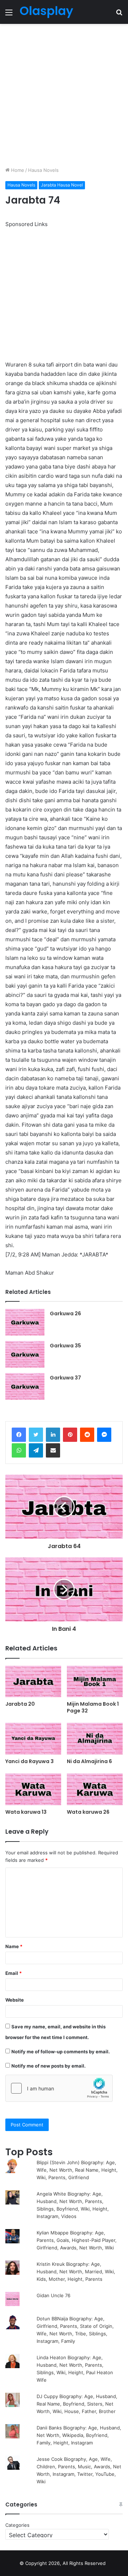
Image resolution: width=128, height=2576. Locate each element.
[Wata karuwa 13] (33, 1789)
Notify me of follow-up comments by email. (61, 2052)
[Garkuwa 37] (25, 1386)
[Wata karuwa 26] (95, 1789)
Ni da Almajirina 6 (89, 1761)
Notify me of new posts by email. (49, 2066)
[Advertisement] (64, 95)
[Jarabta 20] (33, 1682)
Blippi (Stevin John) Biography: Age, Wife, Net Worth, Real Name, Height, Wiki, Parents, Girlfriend (77, 2170)
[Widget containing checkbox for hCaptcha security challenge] (59, 2088)
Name (14, 1946)
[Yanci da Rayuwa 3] (33, 1739)
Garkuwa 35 (65, 1346)
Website (15, 2000)
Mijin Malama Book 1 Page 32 (93, 1707)
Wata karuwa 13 (26, 1812)
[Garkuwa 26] (25, 1322)
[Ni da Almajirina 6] (95, 1739)
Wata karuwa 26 (88, 1812)
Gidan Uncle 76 (54, 2295)
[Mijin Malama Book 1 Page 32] (95, 1682)
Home (17, 170)
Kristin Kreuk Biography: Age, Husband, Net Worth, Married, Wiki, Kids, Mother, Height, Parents (76, 2272)
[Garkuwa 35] (25, 1354)
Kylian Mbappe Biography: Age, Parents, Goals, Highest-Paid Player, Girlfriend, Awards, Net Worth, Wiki (77, 2240)
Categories (17, 2525)
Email (14, 1973)
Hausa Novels (43, 170)
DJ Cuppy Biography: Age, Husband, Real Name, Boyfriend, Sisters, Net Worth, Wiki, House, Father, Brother (77, 2404)
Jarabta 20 (20, 1704)
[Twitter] (36, 1435)
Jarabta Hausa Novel (62, 185)
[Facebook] (19, 1435)
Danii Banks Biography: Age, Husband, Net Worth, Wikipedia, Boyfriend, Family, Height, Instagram (79, 2435)
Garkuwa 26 (65, 1313)
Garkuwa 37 (65, 1378)
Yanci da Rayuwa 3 (30, 1761)
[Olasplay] (46, 12)
